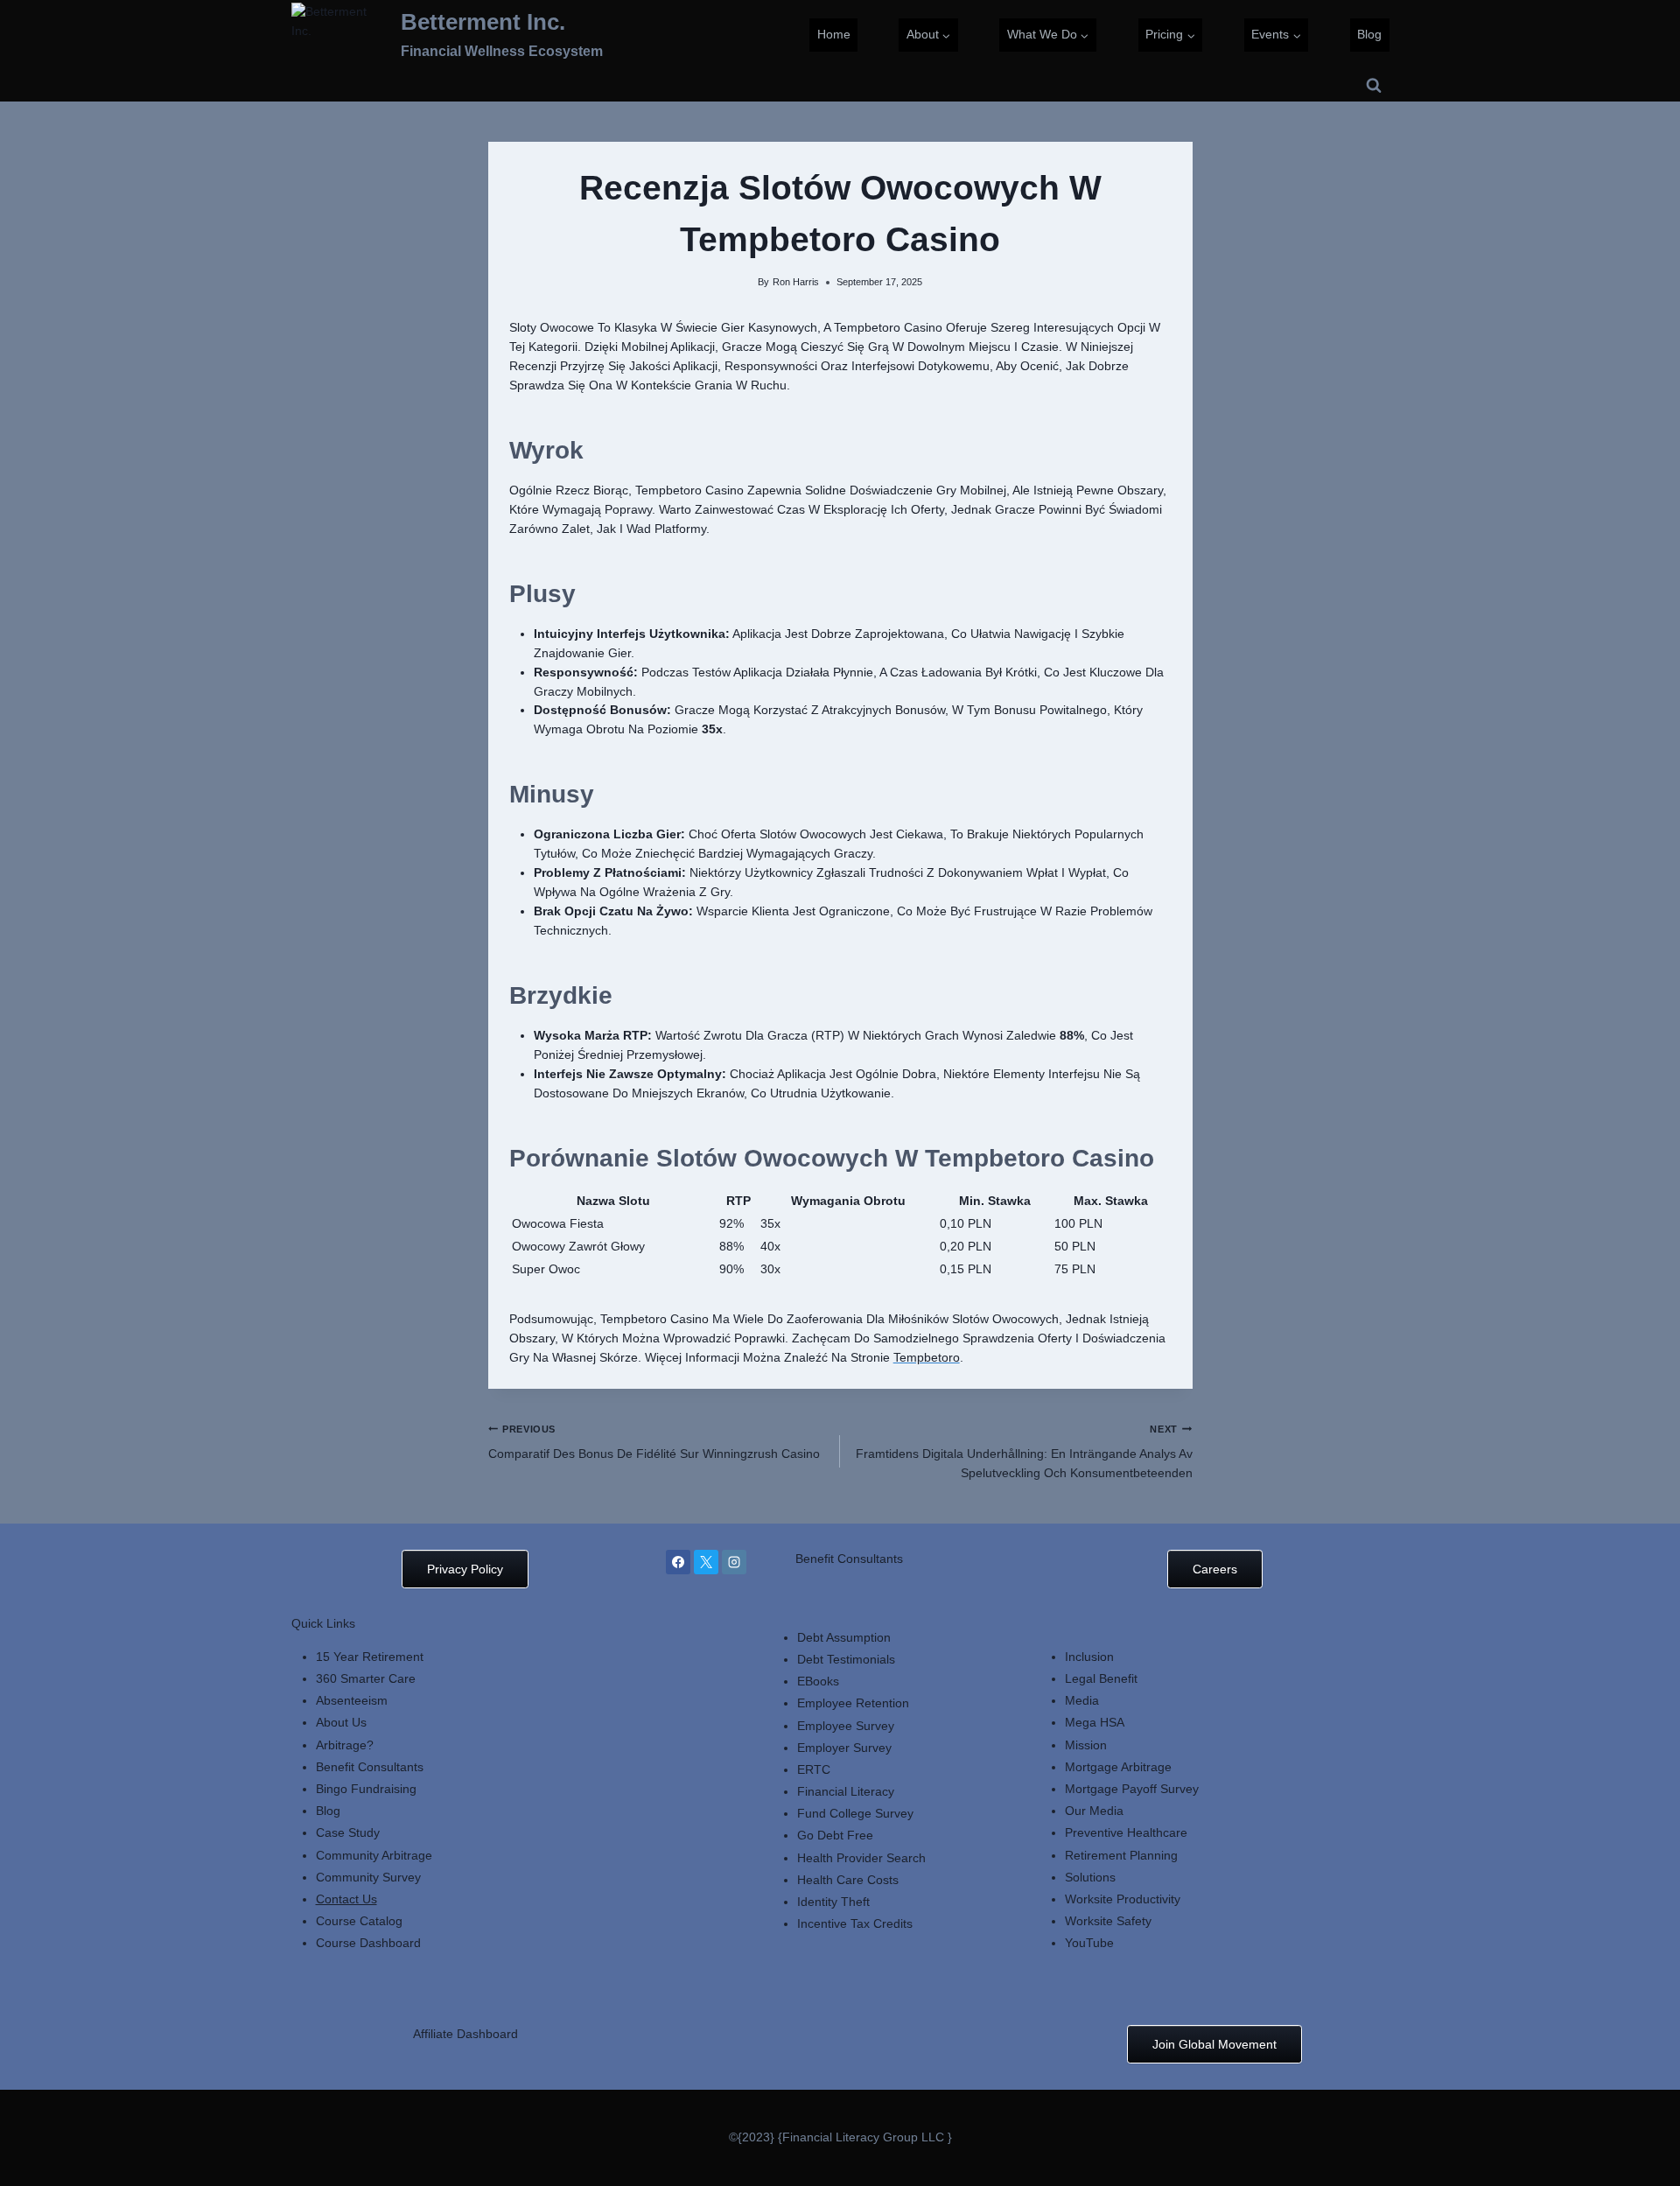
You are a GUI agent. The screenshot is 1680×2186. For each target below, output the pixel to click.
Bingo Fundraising (366, 1789)
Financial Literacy (846, 1791)
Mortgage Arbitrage (1118, 1767)
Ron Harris (796, 282)
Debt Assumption (844, 1637)
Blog (1369, 34)
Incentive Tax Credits (855, 1923)
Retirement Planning (1121, 1855)
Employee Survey (846, 1726)
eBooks (818, 1681)
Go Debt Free (835, 1835)
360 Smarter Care (366, 1678)
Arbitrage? (345, 1745)
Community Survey (368, 1877)
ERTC (814, 1769)
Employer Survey (844, 1748)
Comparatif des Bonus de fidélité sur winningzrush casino (654, 1442)
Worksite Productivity (1123, 1899)
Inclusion (1089, 1657)
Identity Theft (833, 1902)
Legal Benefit (1101, 1678)
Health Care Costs (848, 1880)
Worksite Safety (1108, 1921)
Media (1082, 1700)
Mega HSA (1095, 1722)
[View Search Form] (1374, 86)
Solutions (1090, 1877)
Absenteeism (352, 1700)
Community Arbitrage (374, 1855)
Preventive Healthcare (1126, 1832)
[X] (706, 1562)
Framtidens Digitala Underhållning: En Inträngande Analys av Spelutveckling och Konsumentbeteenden (1024, 1452)
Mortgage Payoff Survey (1132, 1789)
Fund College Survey (855, 1813)
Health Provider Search (861, 1858)
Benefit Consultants (370, 1767)
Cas (327, 1832)
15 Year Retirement (370, 1657)
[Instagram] (734, 1562)
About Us (341, 1722)
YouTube (1089, 1943)
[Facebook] (678, 1562)
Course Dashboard (368, 1943)
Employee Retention (853, 1703)
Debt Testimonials (846, 1659)
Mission (1086, 1745)
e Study (359, 1832)
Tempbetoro (927, 1357)
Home (834, 34)
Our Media (1094, 1811)
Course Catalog (359, 1921)
